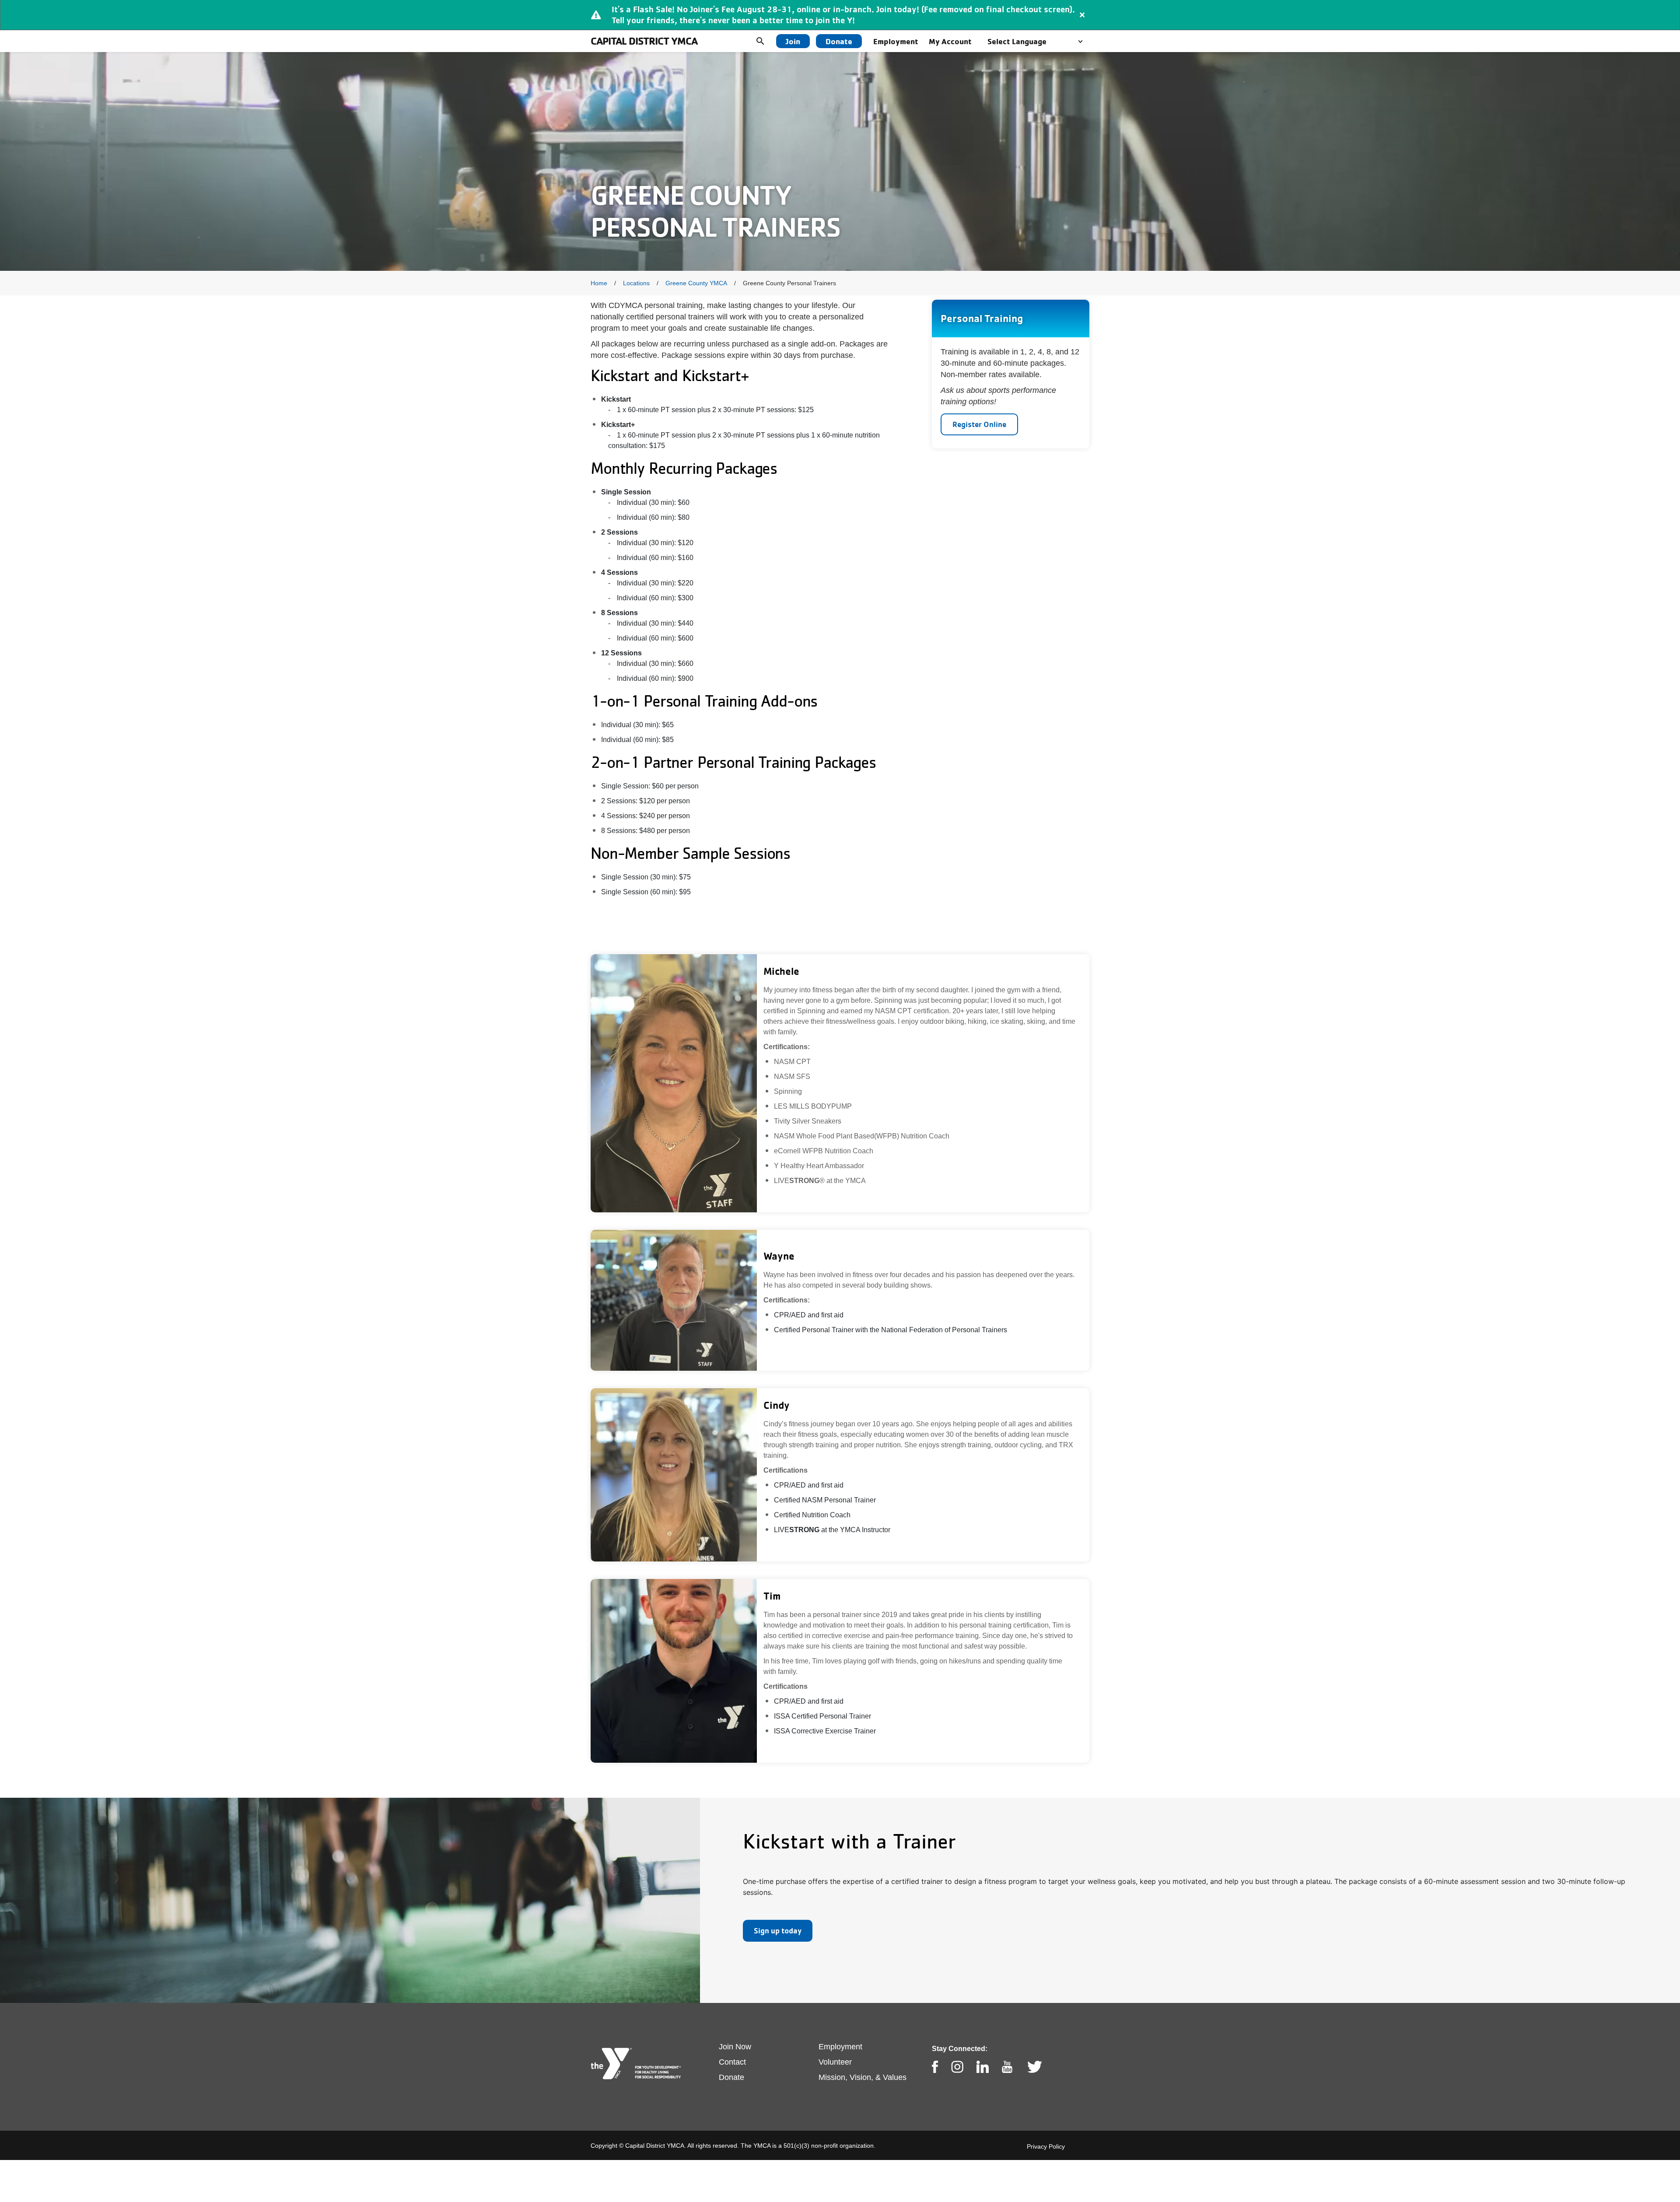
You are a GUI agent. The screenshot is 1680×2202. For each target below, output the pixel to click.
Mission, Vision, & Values (863, 2077)
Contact (732, 2062)
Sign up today (778, 1931)
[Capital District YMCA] (637, 2064)
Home (599, 283)
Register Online (979, 424)
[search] (767, 41)
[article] (840, 15)
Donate (839, 41)
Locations (636, 283)
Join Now (735, 2047)
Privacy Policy (1046, 2146)
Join (793, 41)
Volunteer (835, 2062)
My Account (950, 41)
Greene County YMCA (696, 283)
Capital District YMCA (644, 41)
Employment (896, 41)
